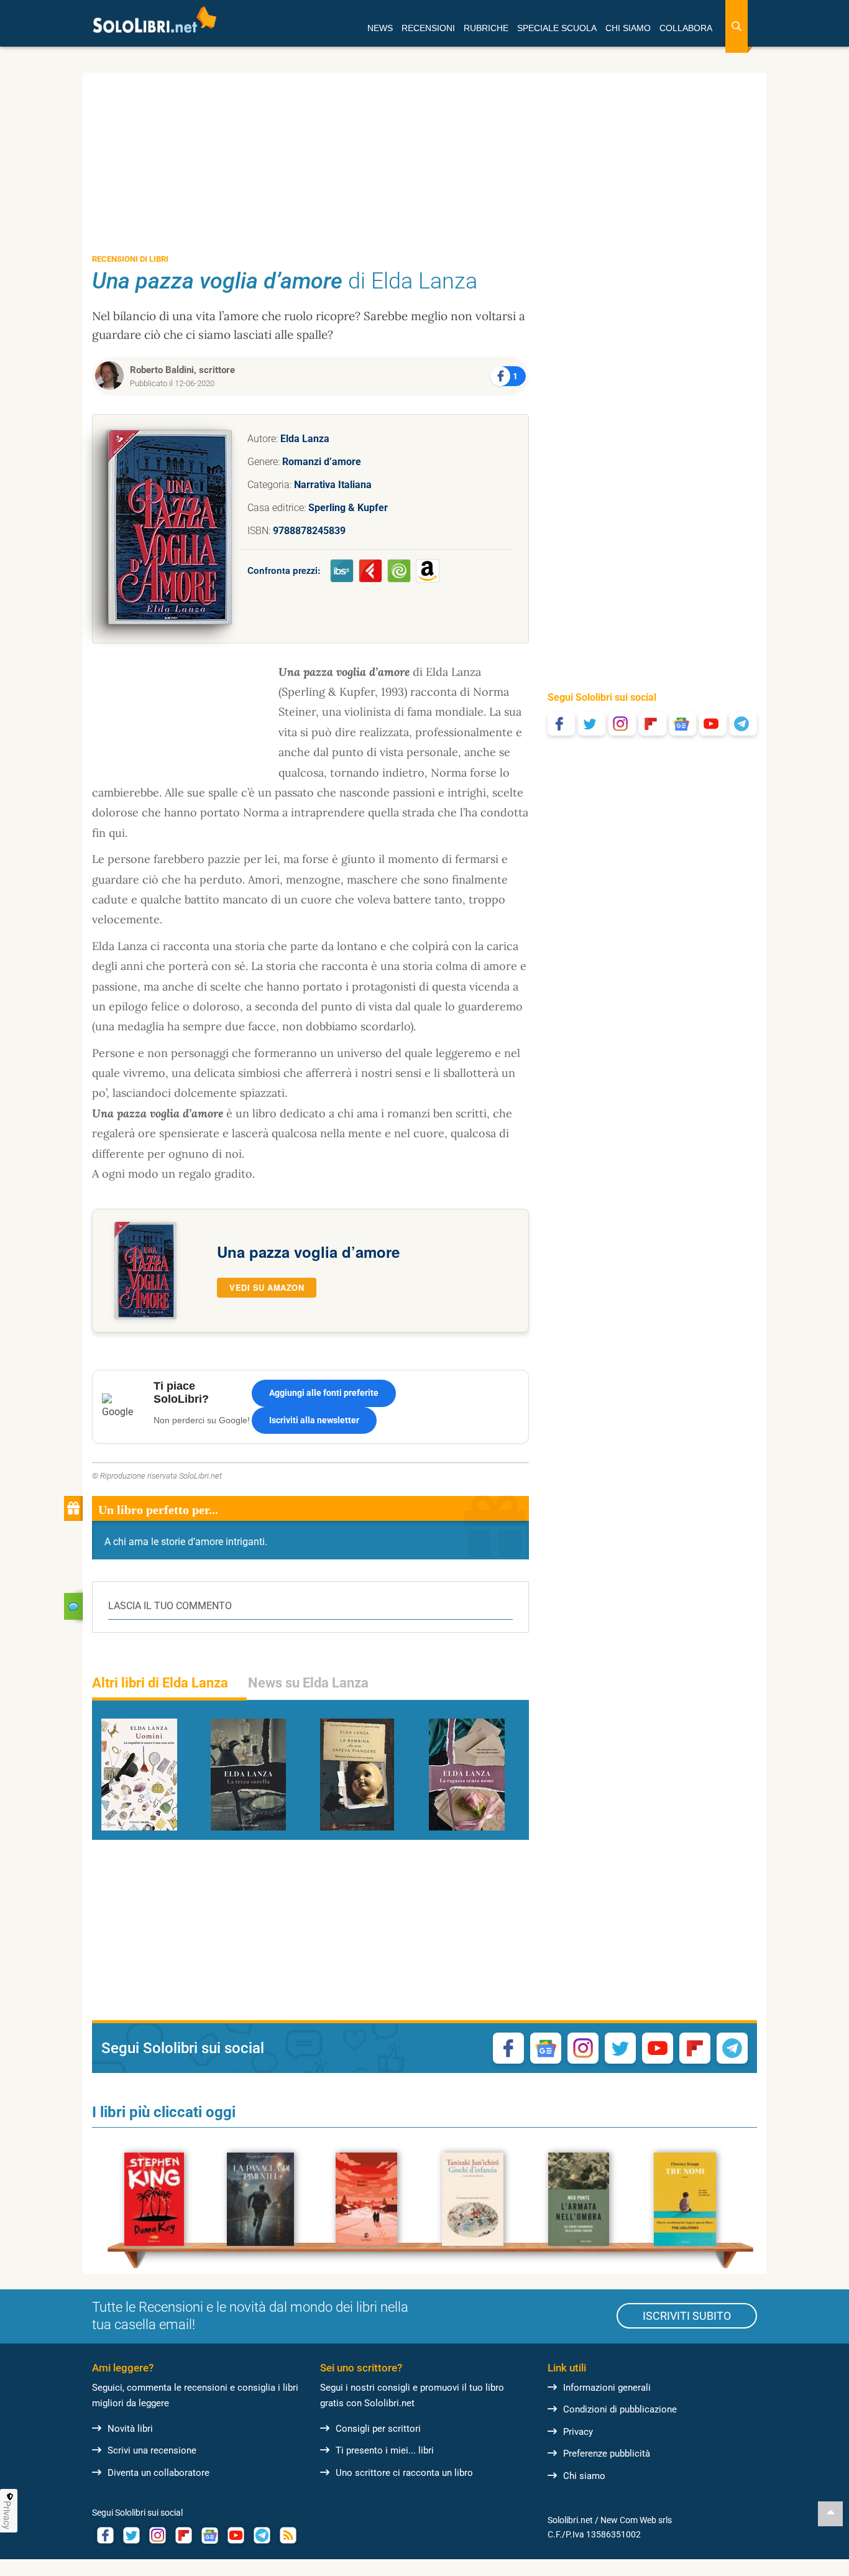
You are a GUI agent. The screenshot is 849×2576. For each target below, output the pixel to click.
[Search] (737, 26)
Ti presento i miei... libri (385, 2450)
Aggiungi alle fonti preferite (324, 1393)
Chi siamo (584, 2476)
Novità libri (130, 2429)
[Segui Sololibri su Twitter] (592, 724)
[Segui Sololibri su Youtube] (713, 724)
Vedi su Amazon (267, 1287)
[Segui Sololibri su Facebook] (561, 724)
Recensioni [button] (428, 28)
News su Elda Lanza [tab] (308, 1683)
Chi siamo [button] (628, 28)
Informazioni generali (607, 2388)
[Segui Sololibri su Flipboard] (653, 724)
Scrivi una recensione (152, 2450)
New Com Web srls (636, 2520)
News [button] (380, 28)
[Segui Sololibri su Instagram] (622, 724)
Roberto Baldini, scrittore (182, 370)
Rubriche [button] (486, 28)
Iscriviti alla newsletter (314, 1420)
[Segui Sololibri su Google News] (683, 724)
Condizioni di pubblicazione (620, 2409)
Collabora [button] (686, 28)
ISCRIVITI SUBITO (687, 2316)
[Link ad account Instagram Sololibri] (157, 2535)
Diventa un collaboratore (158, 2473)
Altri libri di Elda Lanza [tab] (160, 1683)
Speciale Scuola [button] (557, 28)
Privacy (578, 2432)
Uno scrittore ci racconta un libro (404, 2473)
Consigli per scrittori (378, 2429)
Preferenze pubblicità (607, 2454)
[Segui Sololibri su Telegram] (743, 724)
